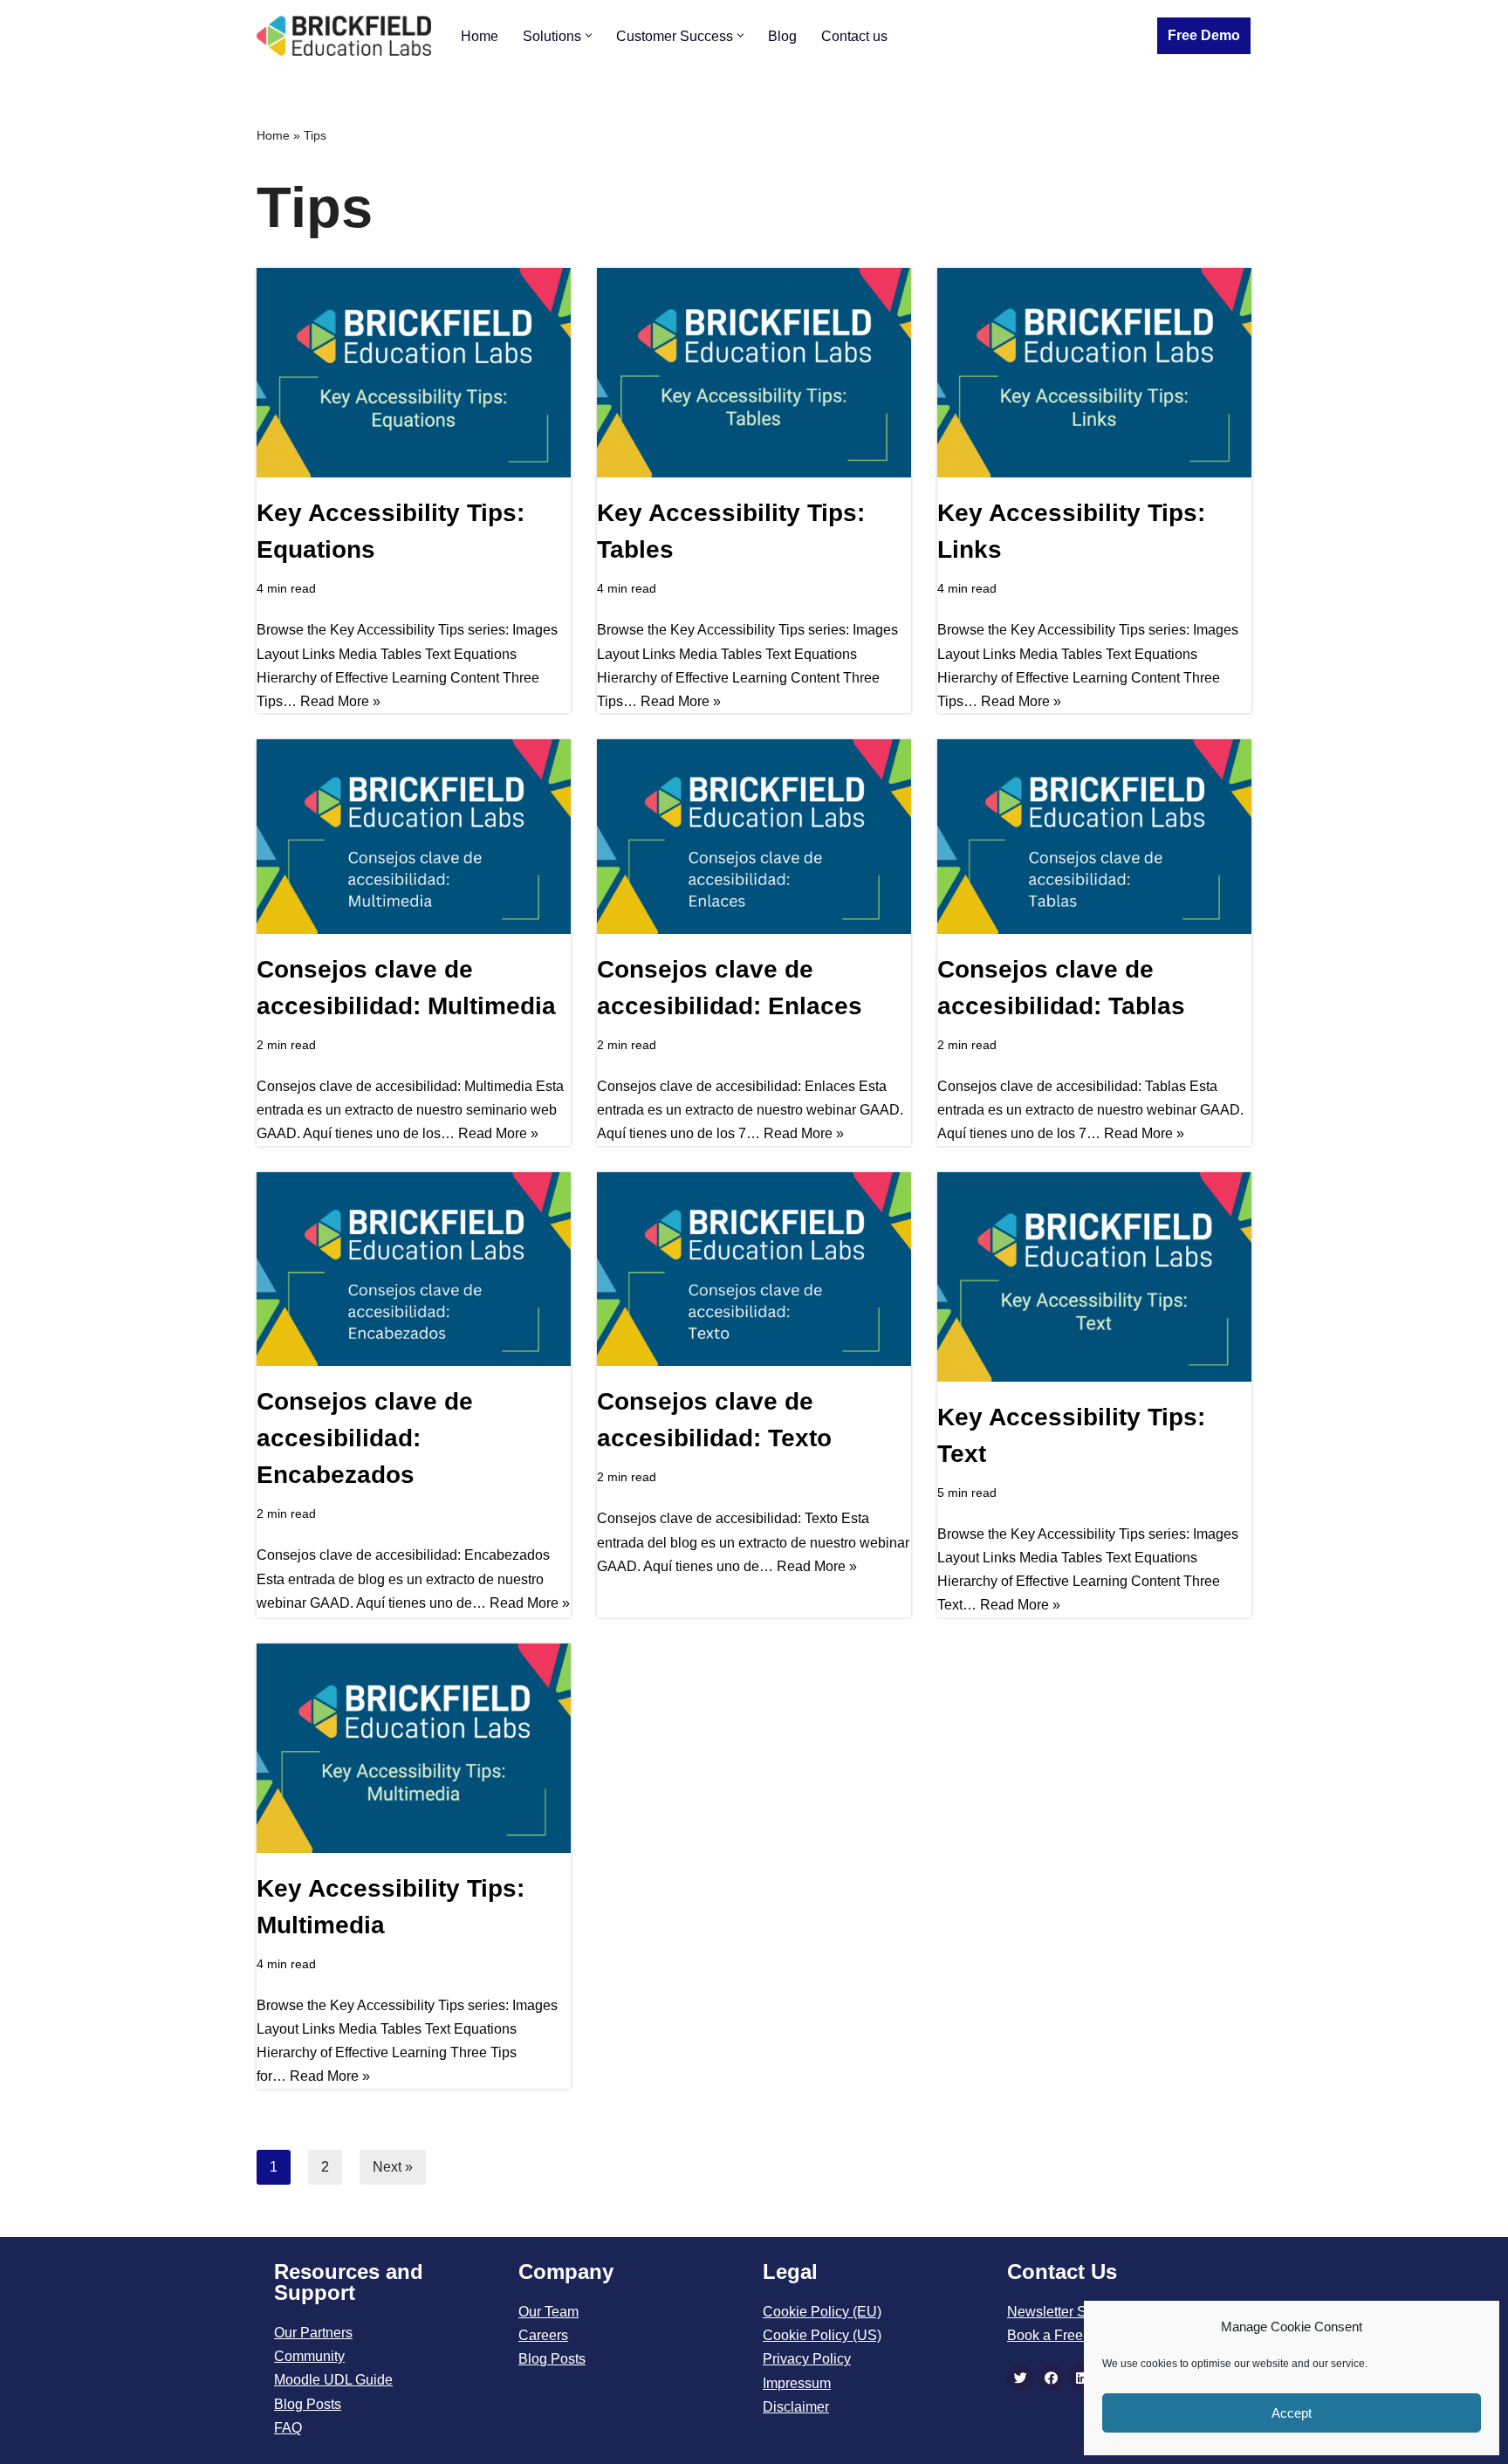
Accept (1292, 2413)
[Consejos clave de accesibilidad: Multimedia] (414, 837)
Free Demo (1204, 35)
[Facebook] (1051, 2378)
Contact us (854, 36)
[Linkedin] (1081, 2378)
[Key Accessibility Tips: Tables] (754, 373)
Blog (782, 36)
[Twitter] (1020, 2378)
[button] (589, 35)
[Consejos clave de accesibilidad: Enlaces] (754, 837)
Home (480, 36)
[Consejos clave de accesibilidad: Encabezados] (414, 1270)
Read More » (340, 701)
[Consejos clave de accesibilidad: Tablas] (1094, 837)
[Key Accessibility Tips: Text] (1094, 1277)
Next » (393, 2167)
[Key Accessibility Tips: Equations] (414, 373)
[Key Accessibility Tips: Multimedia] (414, 1748)
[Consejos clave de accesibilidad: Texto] (754, 1270)
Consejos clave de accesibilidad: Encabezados (365, 1438)
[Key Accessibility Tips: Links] (1094, 373)
